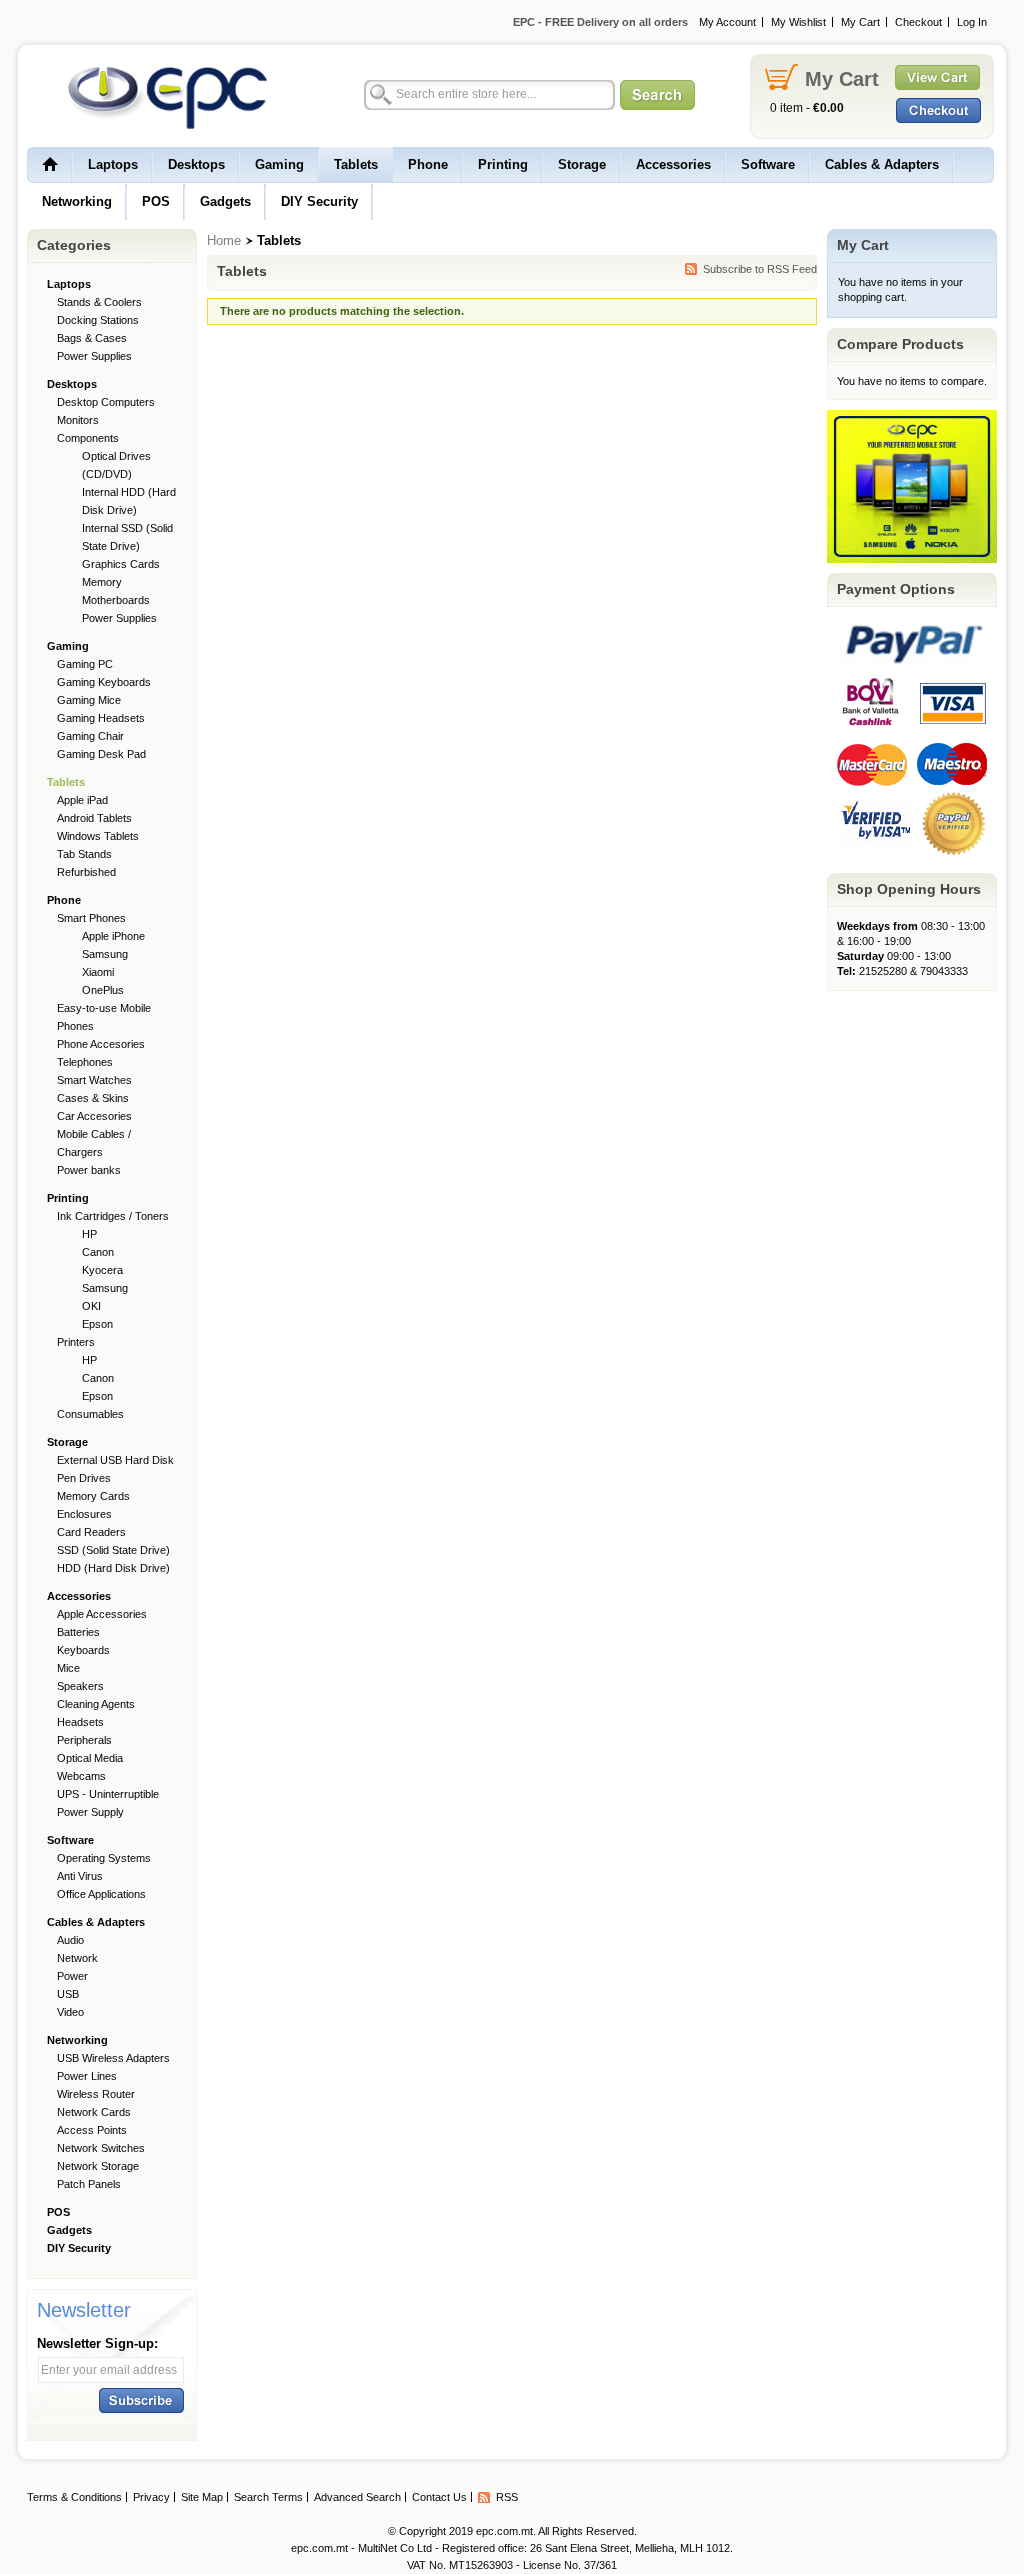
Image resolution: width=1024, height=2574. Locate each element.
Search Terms (268, 2497)
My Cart (860, 22)
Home (224, 240)
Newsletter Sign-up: (97, 2343)
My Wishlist (798, 22)
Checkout (918, 22)
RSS (507, 2497)
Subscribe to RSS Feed (760, 269)
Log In (972, 22)
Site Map (202, 2497)
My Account (727, 22)
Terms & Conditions (74, 2497)
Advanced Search (357, 2497)
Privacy (151, 2497)
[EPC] (157, 97)
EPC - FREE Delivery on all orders (600, 22)
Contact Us (439, 2497)
